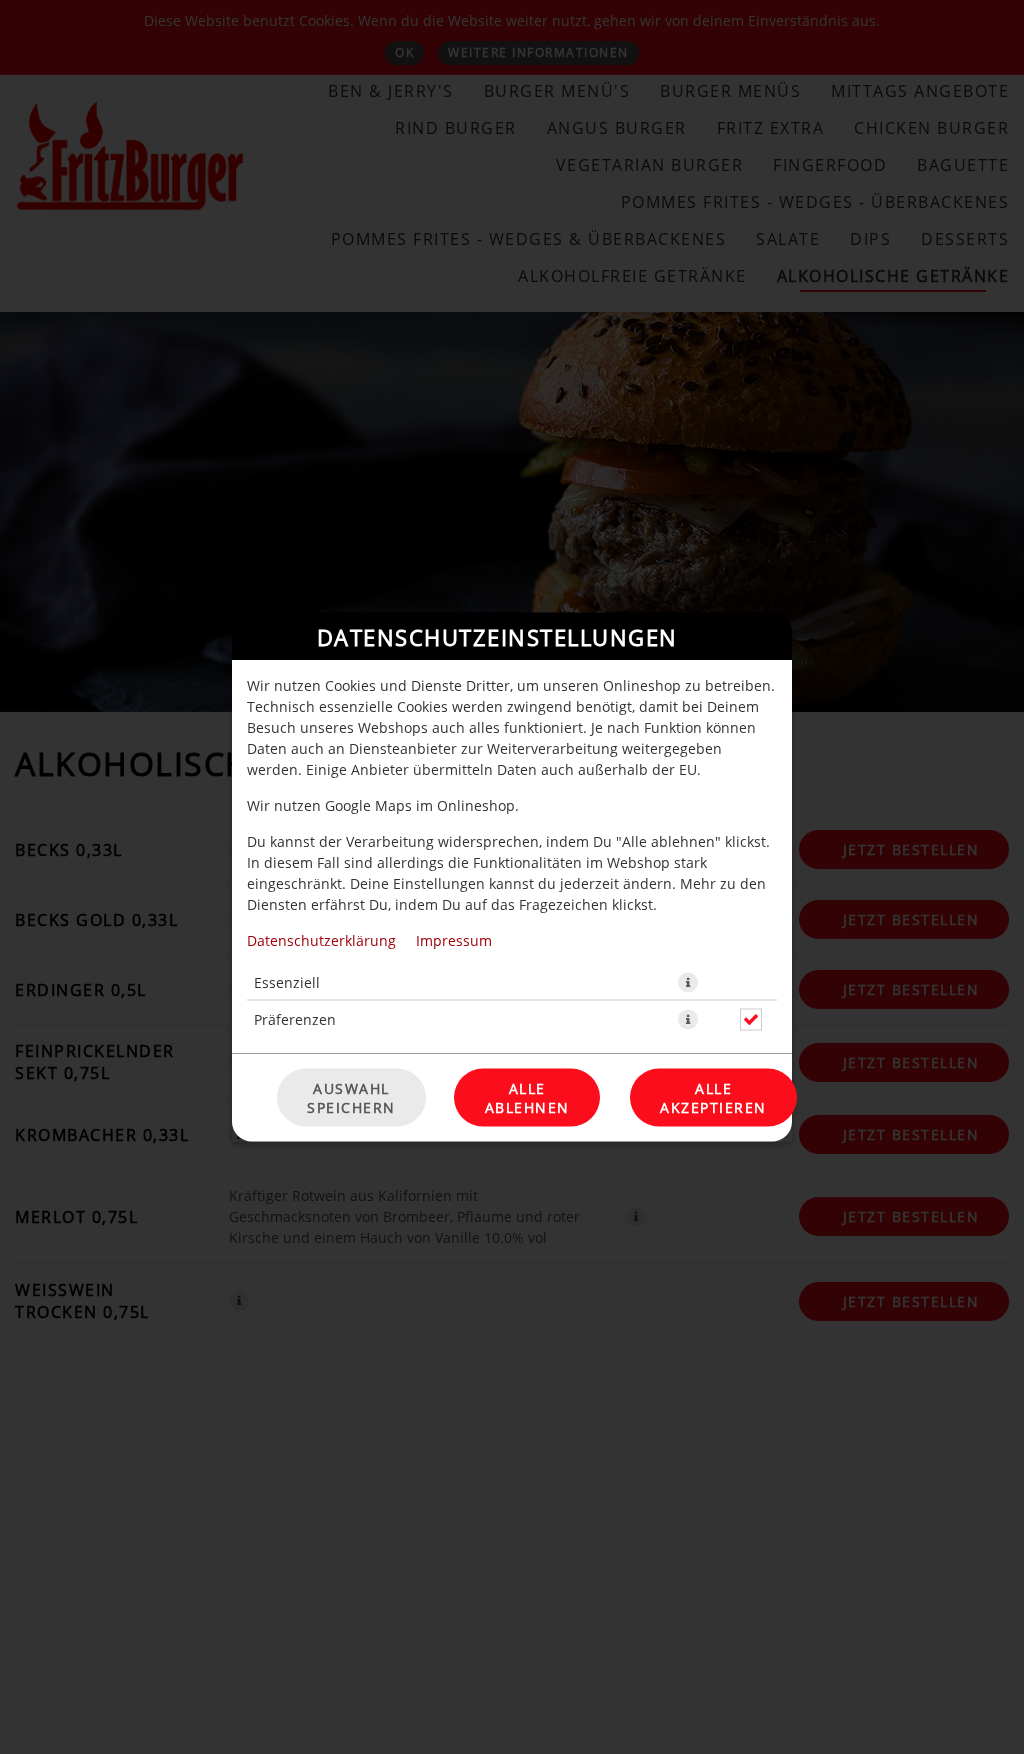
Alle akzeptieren (713, 1098)
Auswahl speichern (351, 1098)
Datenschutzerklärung (321, 940)
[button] (688, 983)
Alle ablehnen (527, 1098)
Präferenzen (295, 1019)
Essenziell (287, 982)
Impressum (454, 940)
